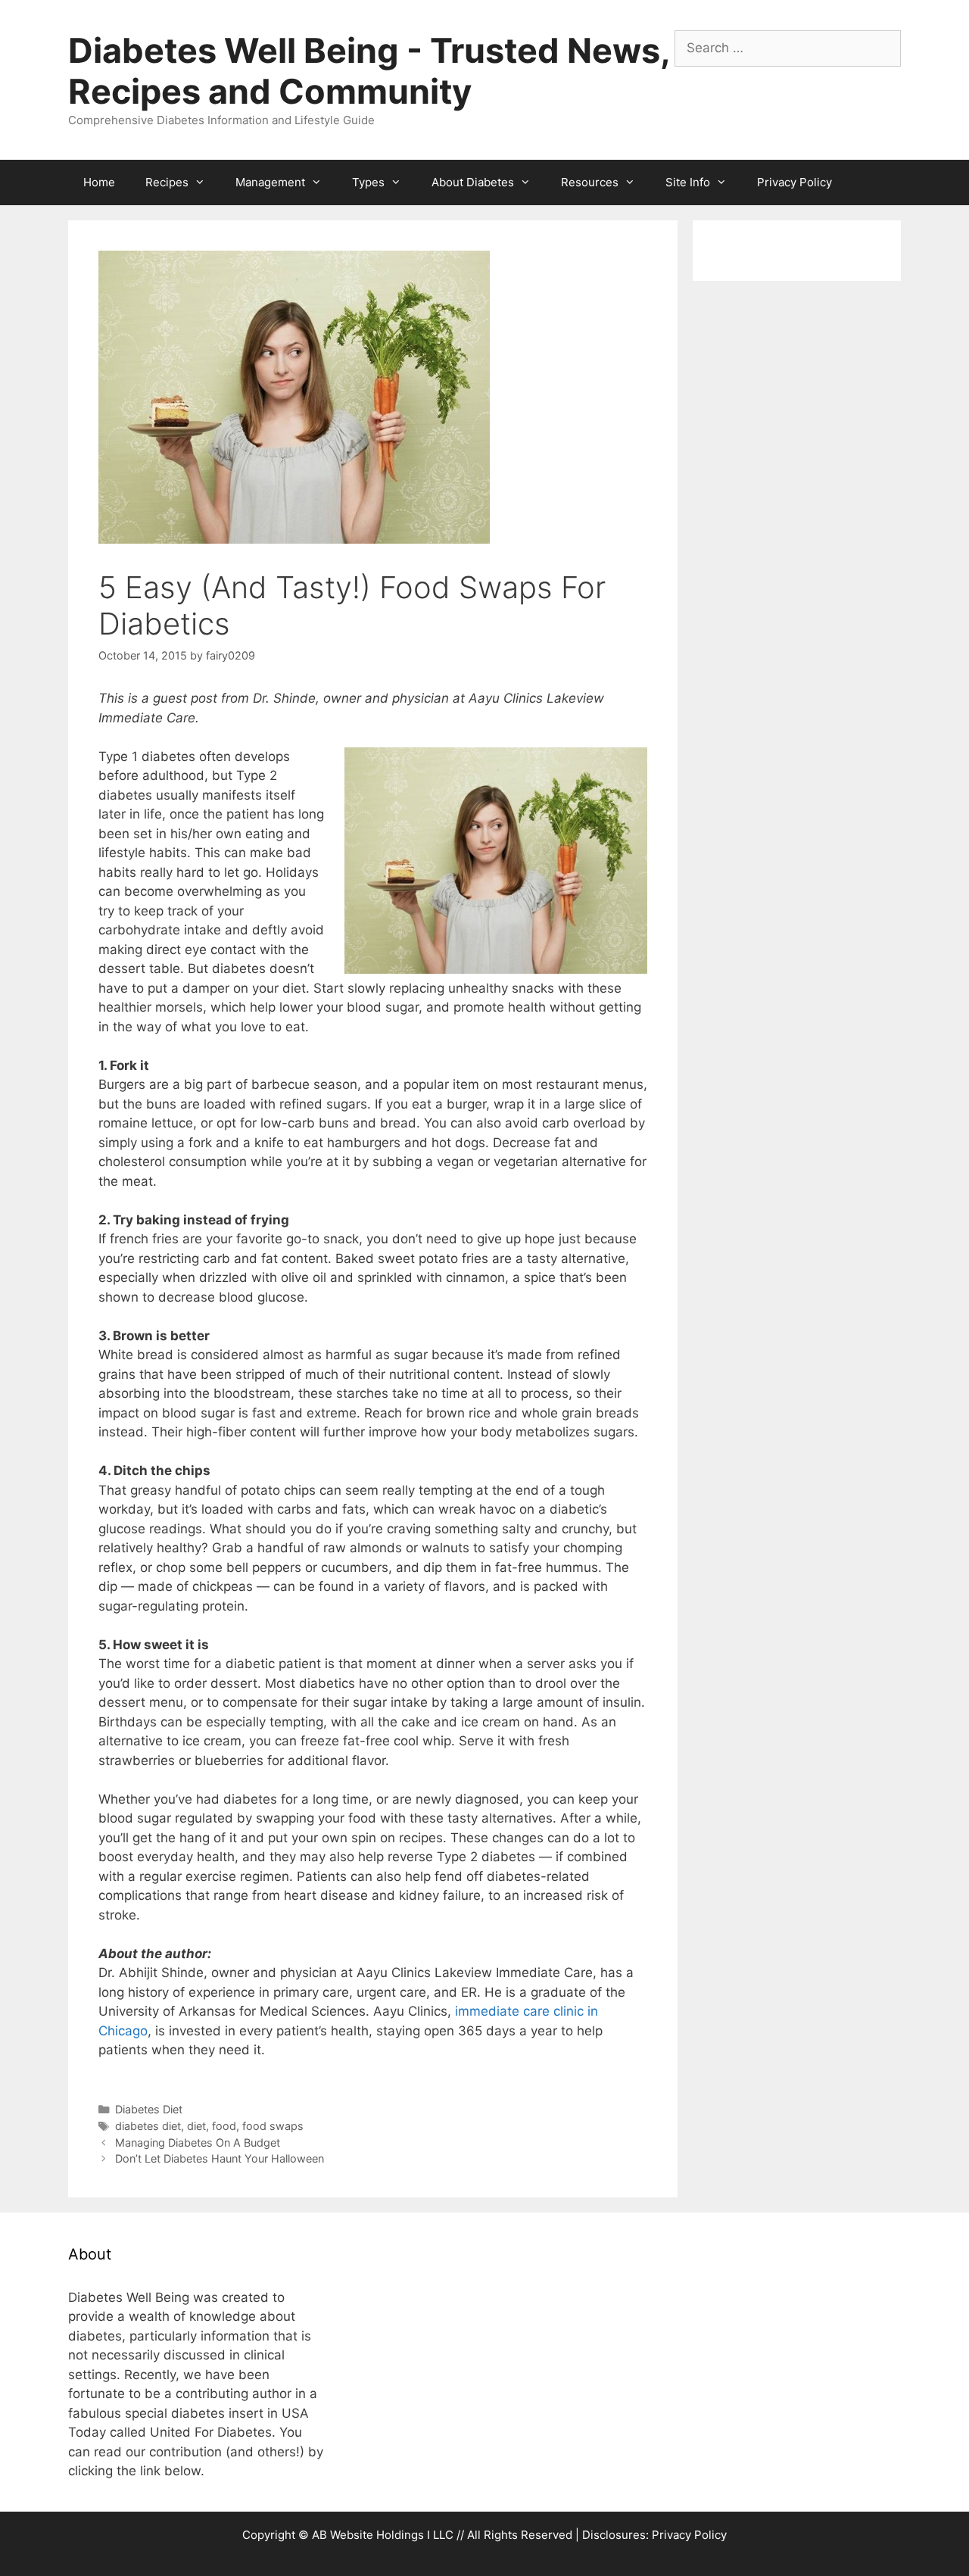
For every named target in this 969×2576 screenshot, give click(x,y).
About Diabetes (473, 182)
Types (368, 182)
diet (196, 2126)
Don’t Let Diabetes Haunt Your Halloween (220, 2158)
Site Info (688, 182)
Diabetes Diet (149, 2109)
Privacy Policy (795, 182)
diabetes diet (148, 2126)
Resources (590, 182)
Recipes (167, 182)
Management (270, 182)
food (224, 2126)
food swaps (273, 2126)
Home (99, 182)
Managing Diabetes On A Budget (198, 2143)
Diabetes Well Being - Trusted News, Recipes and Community (369, 71)
